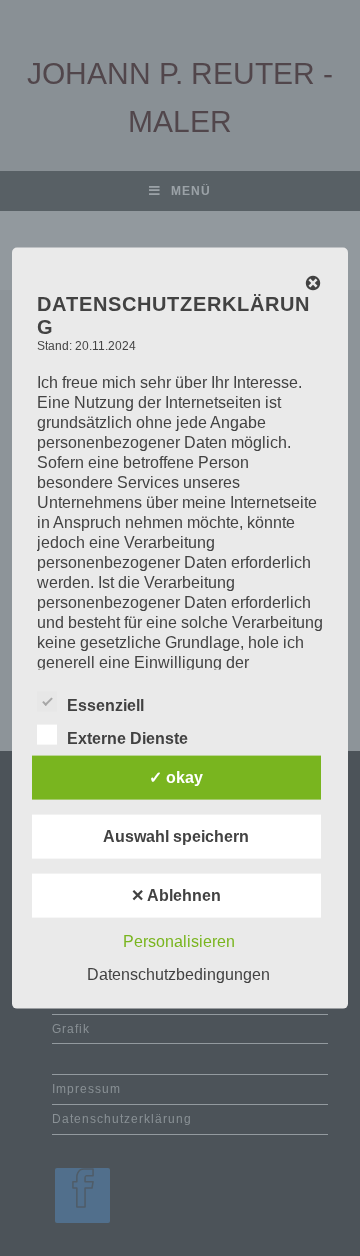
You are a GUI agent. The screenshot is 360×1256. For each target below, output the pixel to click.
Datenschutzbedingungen (178, 973)
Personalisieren (179, 940)
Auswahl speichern (176, 835)
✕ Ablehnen (176, 894)
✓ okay (176, 776)
